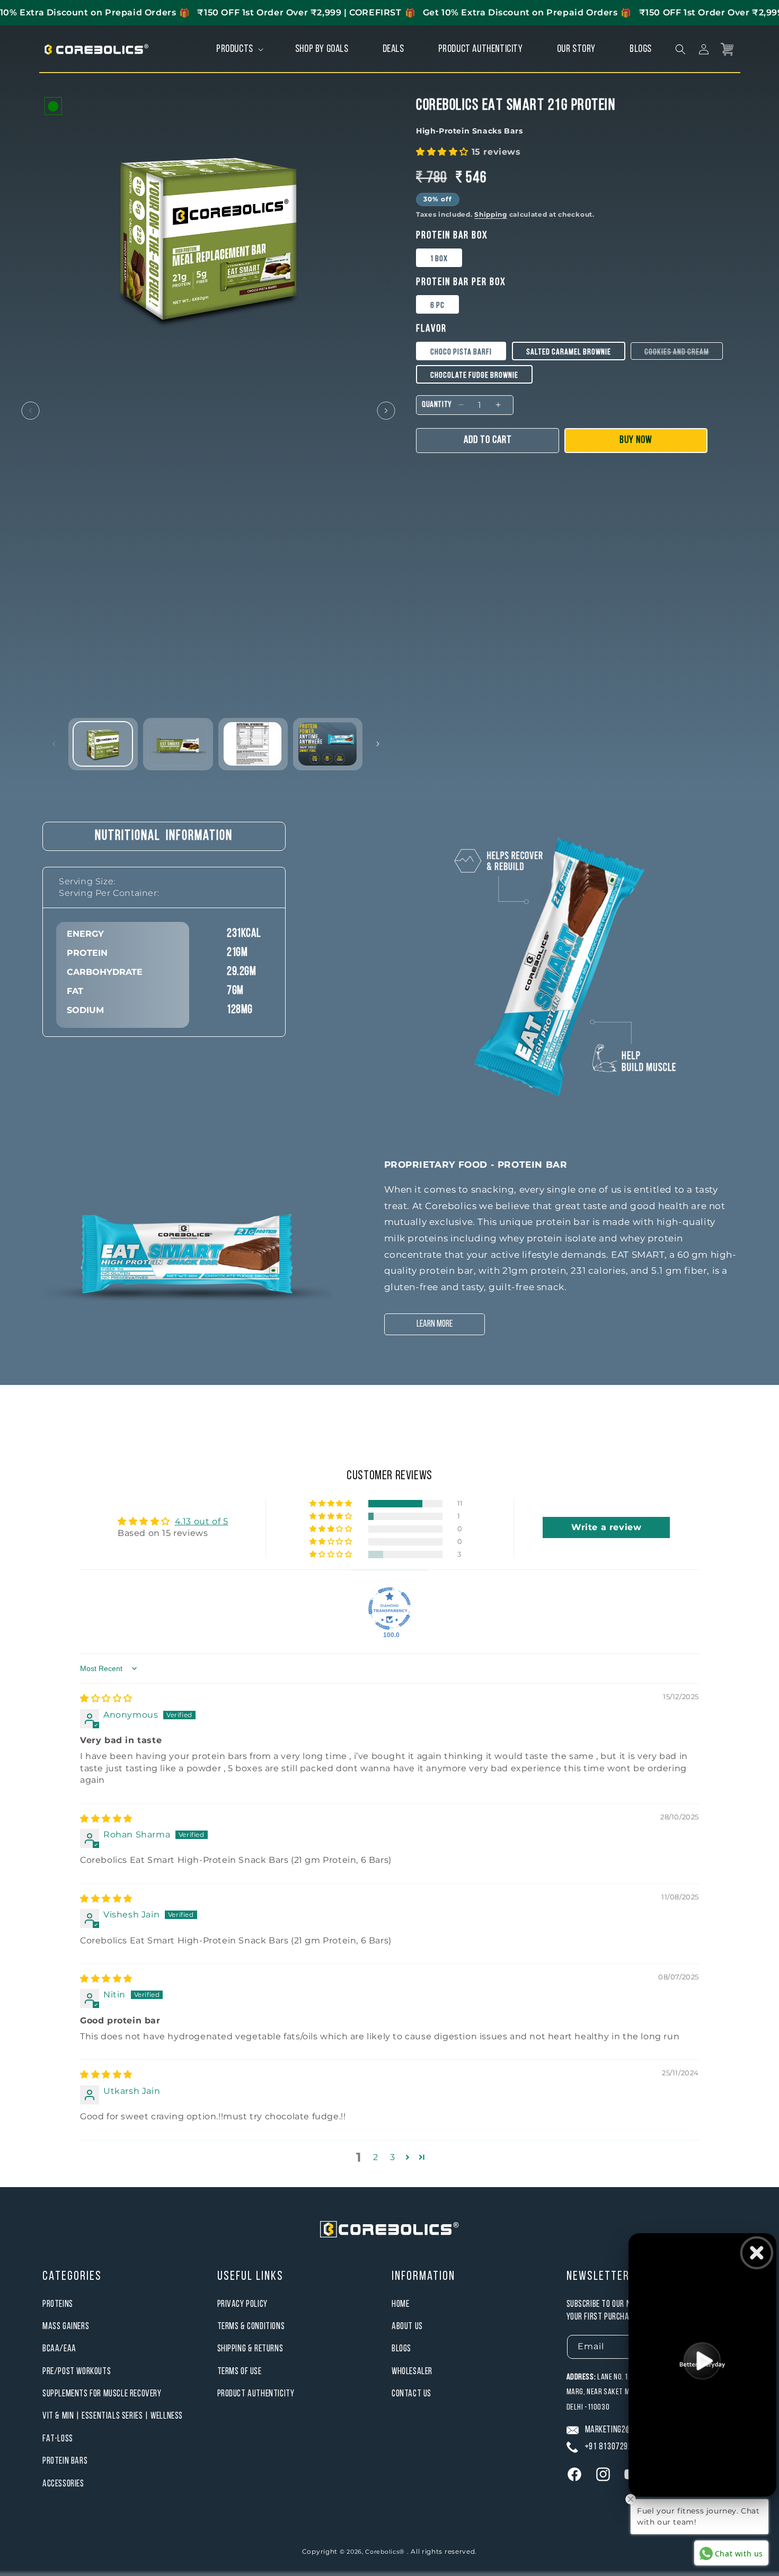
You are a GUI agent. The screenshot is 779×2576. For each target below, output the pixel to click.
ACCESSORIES (63, 2484)
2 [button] (376, 2157)
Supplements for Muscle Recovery (102, 2394)
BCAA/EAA (59, 2349)
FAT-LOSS (58, 2439)
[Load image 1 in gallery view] (103, 744)
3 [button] (393, 2157)
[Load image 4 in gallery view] (327, 744)
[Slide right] (386, 411)
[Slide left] (30, 411)
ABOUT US (407, 2327)
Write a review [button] (606, 1527)
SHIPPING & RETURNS (250, 2349)
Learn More (435, 1324)
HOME (400, 2304)
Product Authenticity (256, 2394)
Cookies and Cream (684, 354)
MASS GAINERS (66, 2327)
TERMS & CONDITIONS (251, 2327)
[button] (239, 49)
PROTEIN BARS (65, 2461)
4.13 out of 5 (202, 1521)
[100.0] (389, 1609)
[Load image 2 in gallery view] (178, 744)
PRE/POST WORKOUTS (77, 2372)
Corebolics (382, 2552)
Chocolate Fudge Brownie (474, 376)
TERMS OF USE (240, 2372)
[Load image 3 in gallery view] (253, 744)
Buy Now (636, 440)
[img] (106, 1698)
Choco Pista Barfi (461, 352)
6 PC (437, 306)
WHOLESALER (412, 2372)
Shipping (491, 214)
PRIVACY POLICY (242, 2304)
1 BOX (439, 259)
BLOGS (401, 2349)
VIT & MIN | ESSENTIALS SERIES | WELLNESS (113, 2416)
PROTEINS (58, 2304)
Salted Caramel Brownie (569, 352)
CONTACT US (411, 2394)
